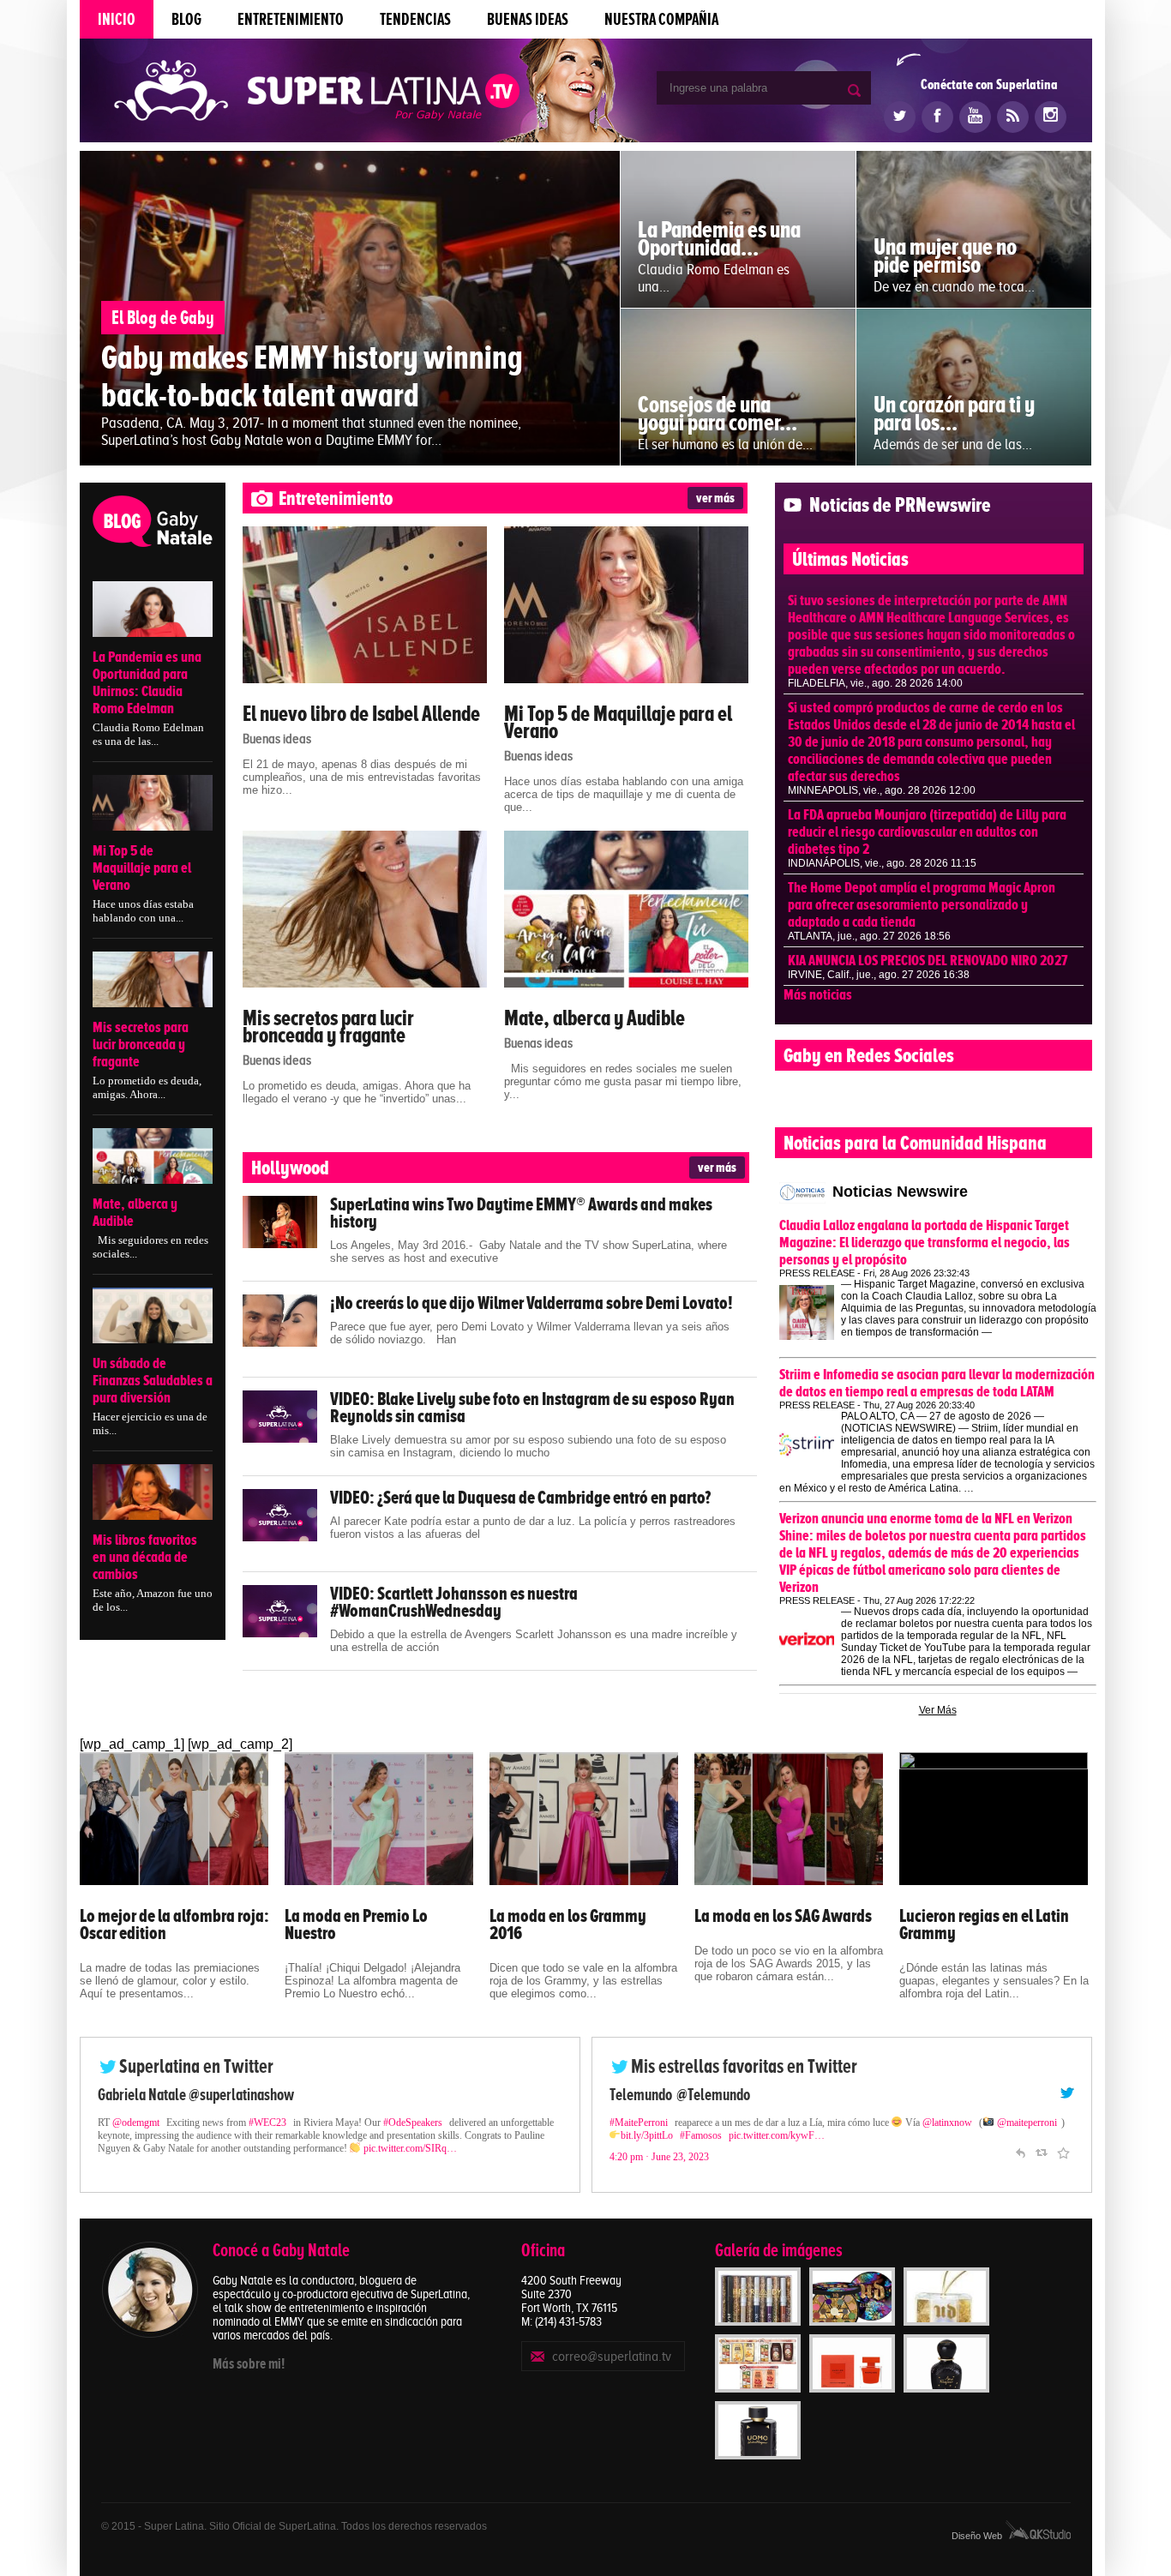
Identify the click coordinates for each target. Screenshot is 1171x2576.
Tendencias (415, 19)
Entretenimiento (291, 19)
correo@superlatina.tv (612, 2356)
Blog (186, 19)
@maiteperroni (1027, 2123)
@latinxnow (947, 2123)
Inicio (117, 19)
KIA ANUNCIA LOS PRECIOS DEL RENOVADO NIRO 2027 (928, 960)
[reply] (1020, 2151)
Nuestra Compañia (661, 19)
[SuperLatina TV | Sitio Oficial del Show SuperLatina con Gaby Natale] (317, 92)
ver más (715, 498)
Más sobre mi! (249, 2363)
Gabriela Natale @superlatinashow (196, 2095)
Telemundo (641, 2095)
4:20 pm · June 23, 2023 (659, 2157)
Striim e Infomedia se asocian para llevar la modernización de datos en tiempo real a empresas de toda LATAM (937, 1383)
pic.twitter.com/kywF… (777, 2135)
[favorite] (1063, 2151)
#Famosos (701, 2135)
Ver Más (938, 1710)
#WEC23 (267, 2123)
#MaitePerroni (639, 2123)
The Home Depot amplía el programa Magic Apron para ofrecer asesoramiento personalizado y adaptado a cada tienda (922, 904)
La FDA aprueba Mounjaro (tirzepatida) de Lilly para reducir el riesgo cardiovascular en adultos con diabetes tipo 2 (927, 832)
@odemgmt (136, 2123)
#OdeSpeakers (413, 2123)
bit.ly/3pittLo (647, 2135)
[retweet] (1042, 2151)
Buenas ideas (528, 19)
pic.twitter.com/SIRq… (410, 2148)
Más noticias (818, 994)
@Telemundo (713, 2095)
